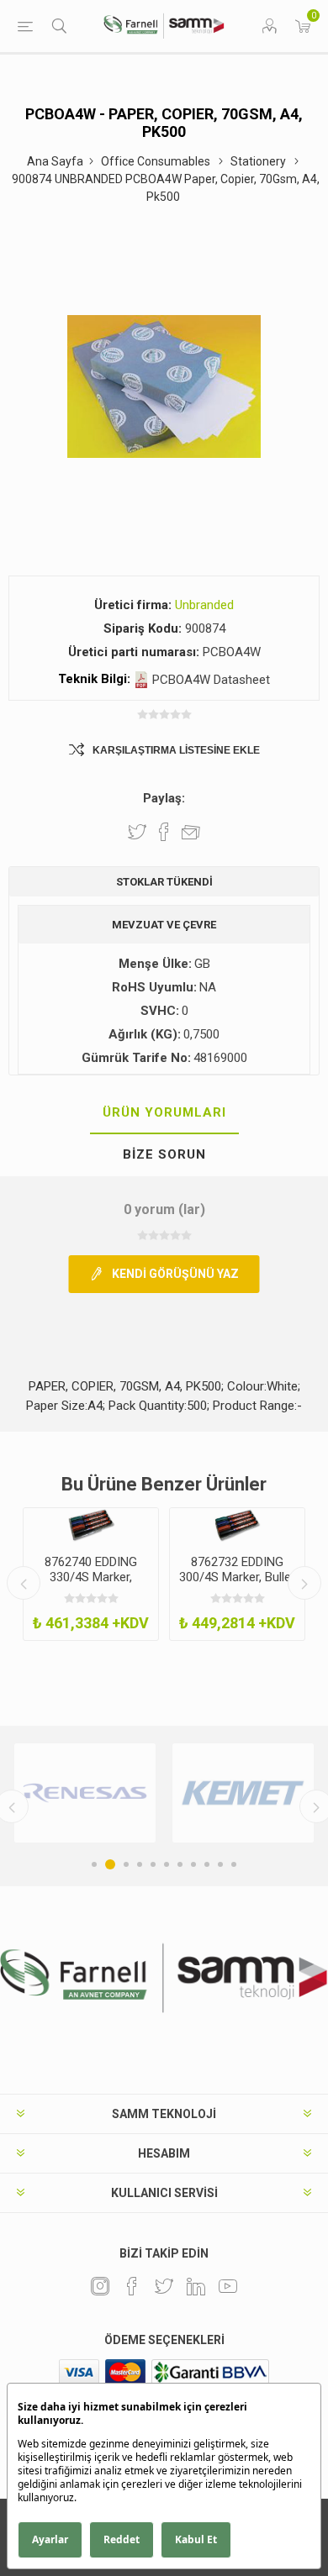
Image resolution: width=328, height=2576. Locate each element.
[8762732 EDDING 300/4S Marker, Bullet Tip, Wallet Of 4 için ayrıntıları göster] (237, 1525)
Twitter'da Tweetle (137, 832)
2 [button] (110, 1864)
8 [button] (193, 1864)
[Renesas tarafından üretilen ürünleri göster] (85, 1793)
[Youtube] (228, 2286)
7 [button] (180, 1864)
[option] (91, 1574)
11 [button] (234, 1864)
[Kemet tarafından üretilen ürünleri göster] (243, 1793)
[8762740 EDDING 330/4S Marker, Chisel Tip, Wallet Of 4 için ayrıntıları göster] (91, 1525)
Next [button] (304, 1583)
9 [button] (207, 1864)
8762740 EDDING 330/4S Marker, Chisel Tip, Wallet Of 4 (91, 1585)
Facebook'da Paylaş (164, 832)
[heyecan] (164, 2286)
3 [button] (126, 1864)
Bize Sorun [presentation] (164, 1154)
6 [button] (167, 1864)
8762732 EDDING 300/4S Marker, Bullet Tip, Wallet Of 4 (237, 1577)
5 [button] (153, 1864)
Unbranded (204, 605)
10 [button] (220, 1864)
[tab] (164, 1113)
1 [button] (94, 1864)
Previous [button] (24, 1583)
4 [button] (140, 1864)
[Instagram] (100, 2286)
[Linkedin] (196, 2286)
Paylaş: (164, 798)
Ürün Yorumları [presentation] (164, 1112)
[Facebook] (132, 2286)
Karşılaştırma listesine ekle (176, 750)
